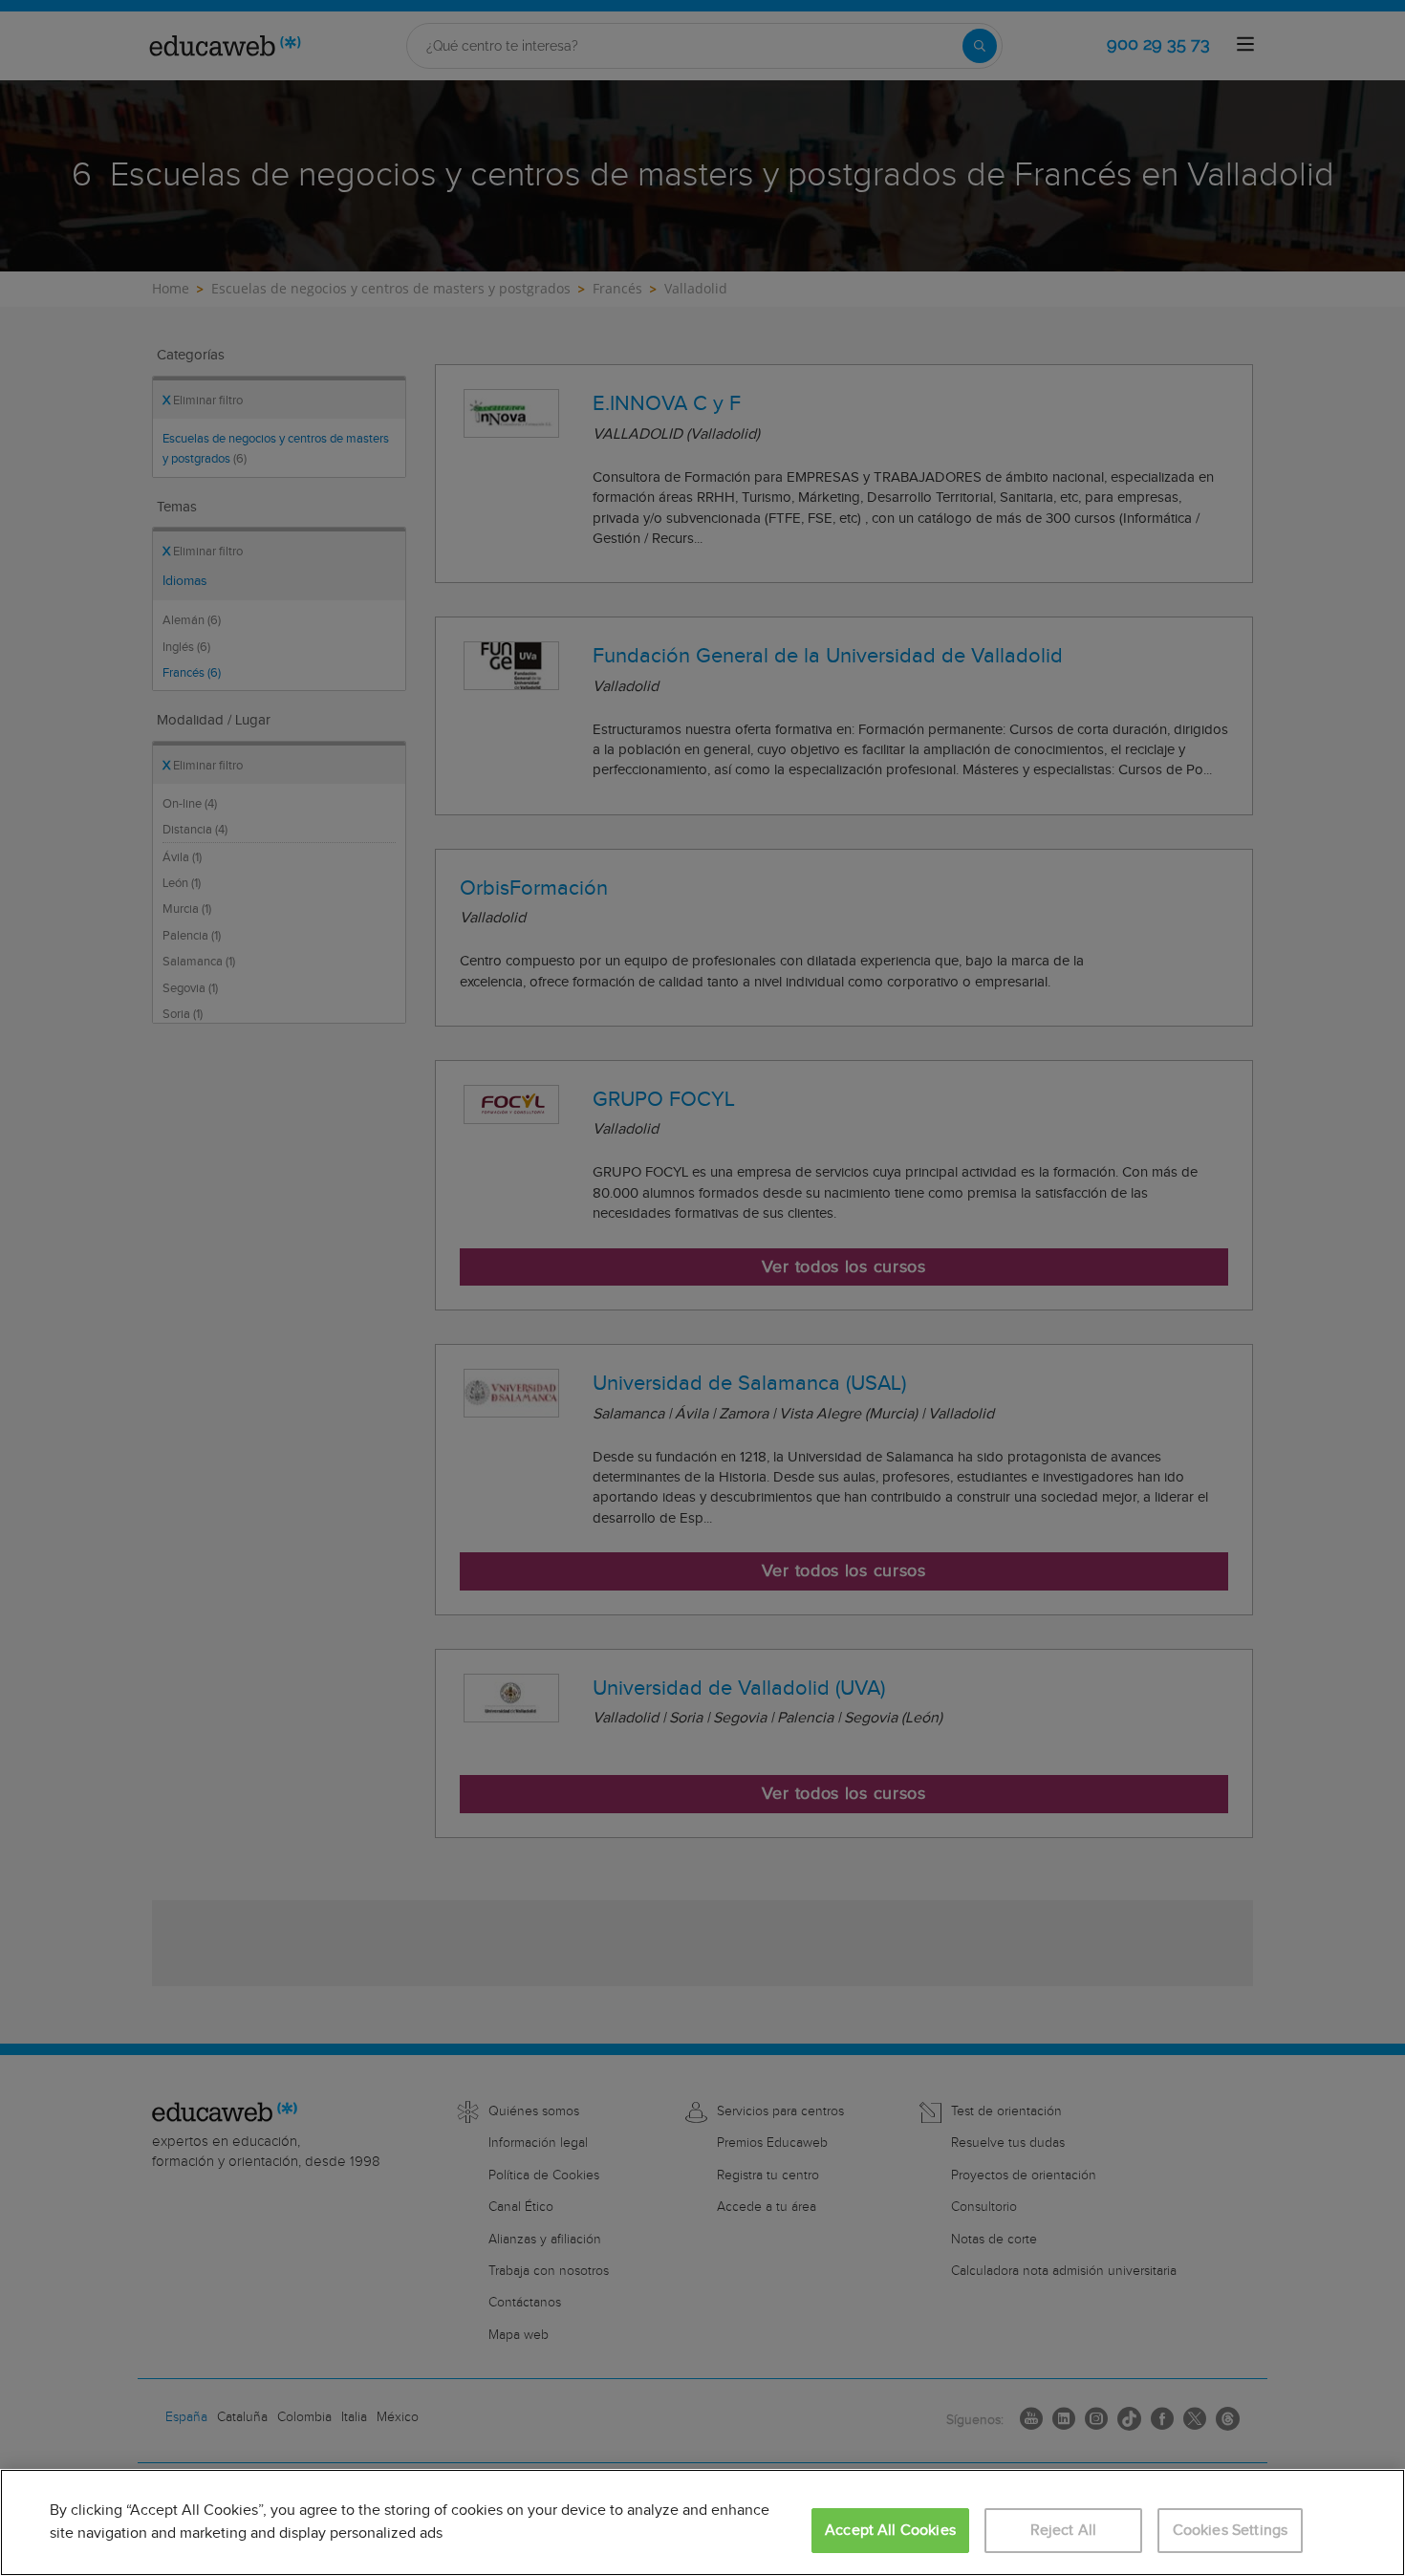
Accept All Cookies (890, 2531)
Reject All (1064, 2531)
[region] (702, 2522)
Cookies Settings (1231, 2531)
